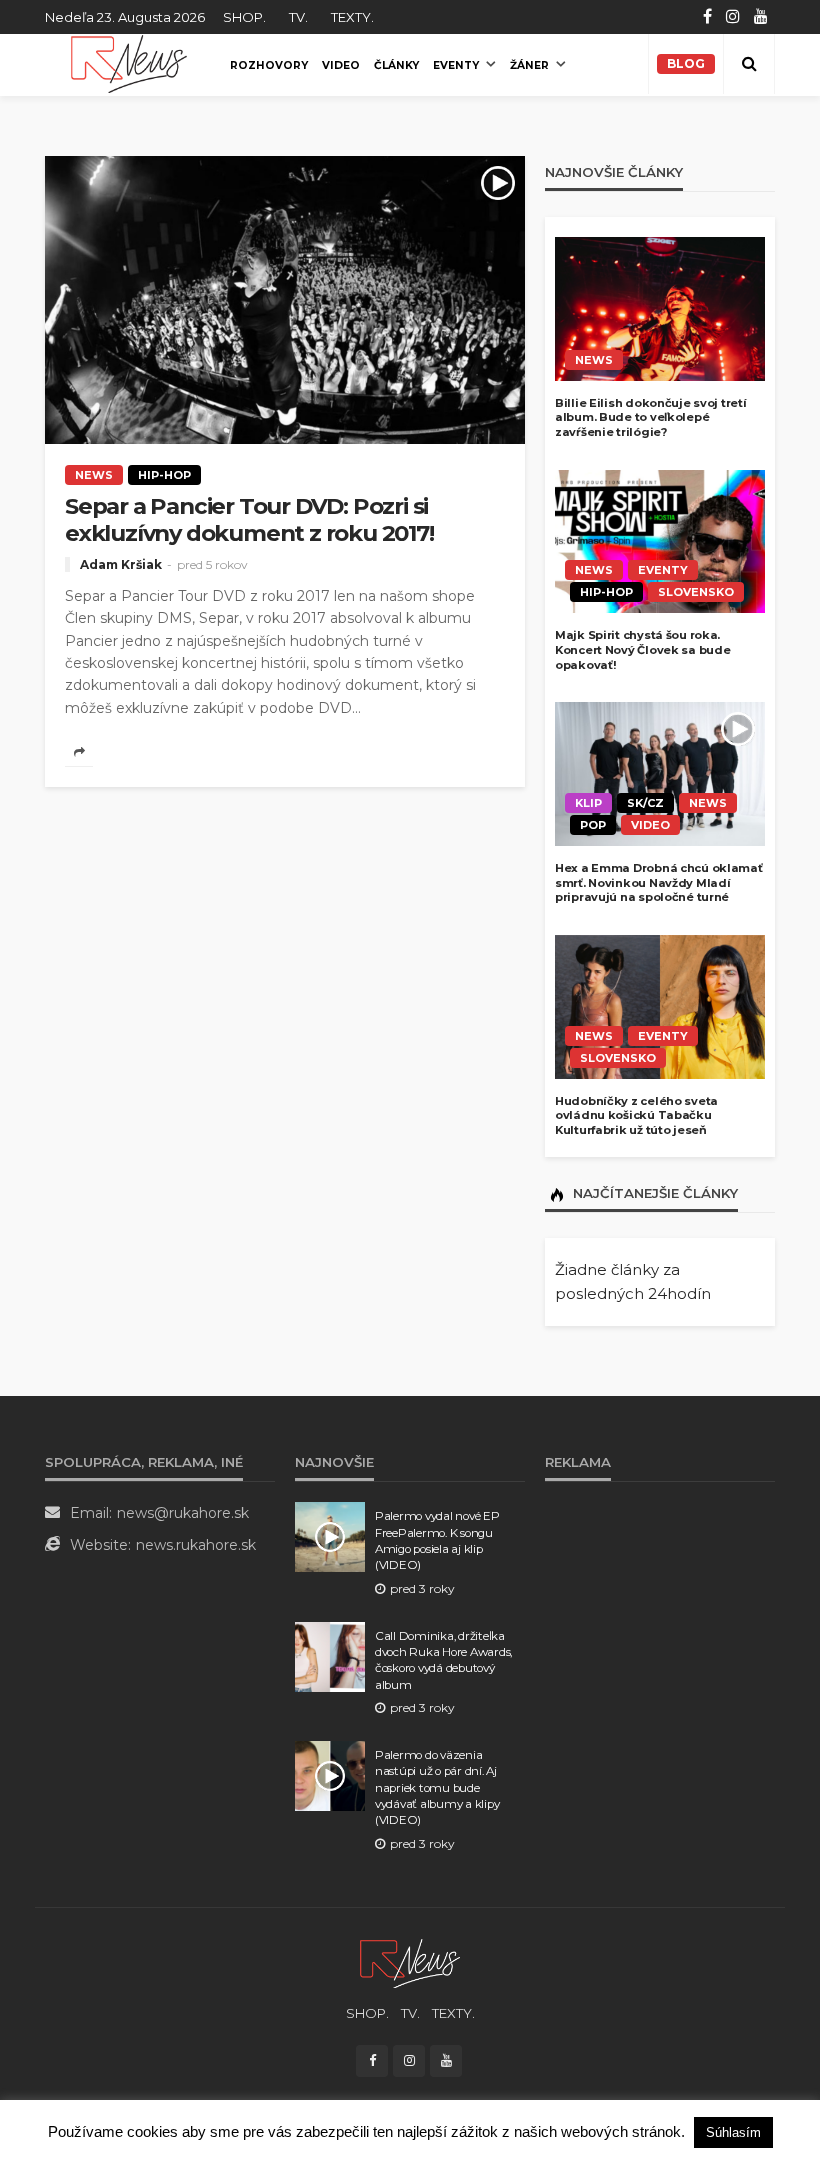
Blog (686, 63)
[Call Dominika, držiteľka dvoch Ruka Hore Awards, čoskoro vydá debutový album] (330, 1657)
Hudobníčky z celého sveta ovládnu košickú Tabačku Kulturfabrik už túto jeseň (636, 1115)
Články (396, 65)
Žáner (529, 65)
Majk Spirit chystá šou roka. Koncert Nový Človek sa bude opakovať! (642, 649)
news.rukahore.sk (196, 1545)
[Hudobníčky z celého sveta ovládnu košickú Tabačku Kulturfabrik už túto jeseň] (660, 1007)
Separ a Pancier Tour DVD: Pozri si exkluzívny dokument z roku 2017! (249, 520)
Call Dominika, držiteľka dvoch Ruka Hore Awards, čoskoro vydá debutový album (443, 1660)
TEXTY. (352, 17)
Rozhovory (269, 65)
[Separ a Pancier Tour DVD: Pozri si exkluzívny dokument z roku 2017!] (285, 300)
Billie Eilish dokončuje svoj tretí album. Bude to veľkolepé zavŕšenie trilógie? (650, 417)
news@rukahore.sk (183, 1513)
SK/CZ (645, 803)
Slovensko (696, 592)
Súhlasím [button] (733, 2132)
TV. (298, 17)
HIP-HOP (164, 475)
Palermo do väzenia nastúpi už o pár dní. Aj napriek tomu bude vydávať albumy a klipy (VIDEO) (437, 1788)
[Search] (749, 64)
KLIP (588, 803)
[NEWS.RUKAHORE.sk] (129, 64)
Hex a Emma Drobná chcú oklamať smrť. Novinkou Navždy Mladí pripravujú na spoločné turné (659, 882)
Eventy (456, 65)
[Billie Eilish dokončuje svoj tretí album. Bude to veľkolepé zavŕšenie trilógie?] (660, 309)
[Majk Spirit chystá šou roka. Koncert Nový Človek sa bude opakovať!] (660, 542)
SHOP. (244, 17)
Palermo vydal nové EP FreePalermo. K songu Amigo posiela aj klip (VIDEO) (437, 1540)
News (94, 475)
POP (593, 825)
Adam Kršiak (121, 565)
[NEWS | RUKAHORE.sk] (410, 1962)
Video (341, 65)
